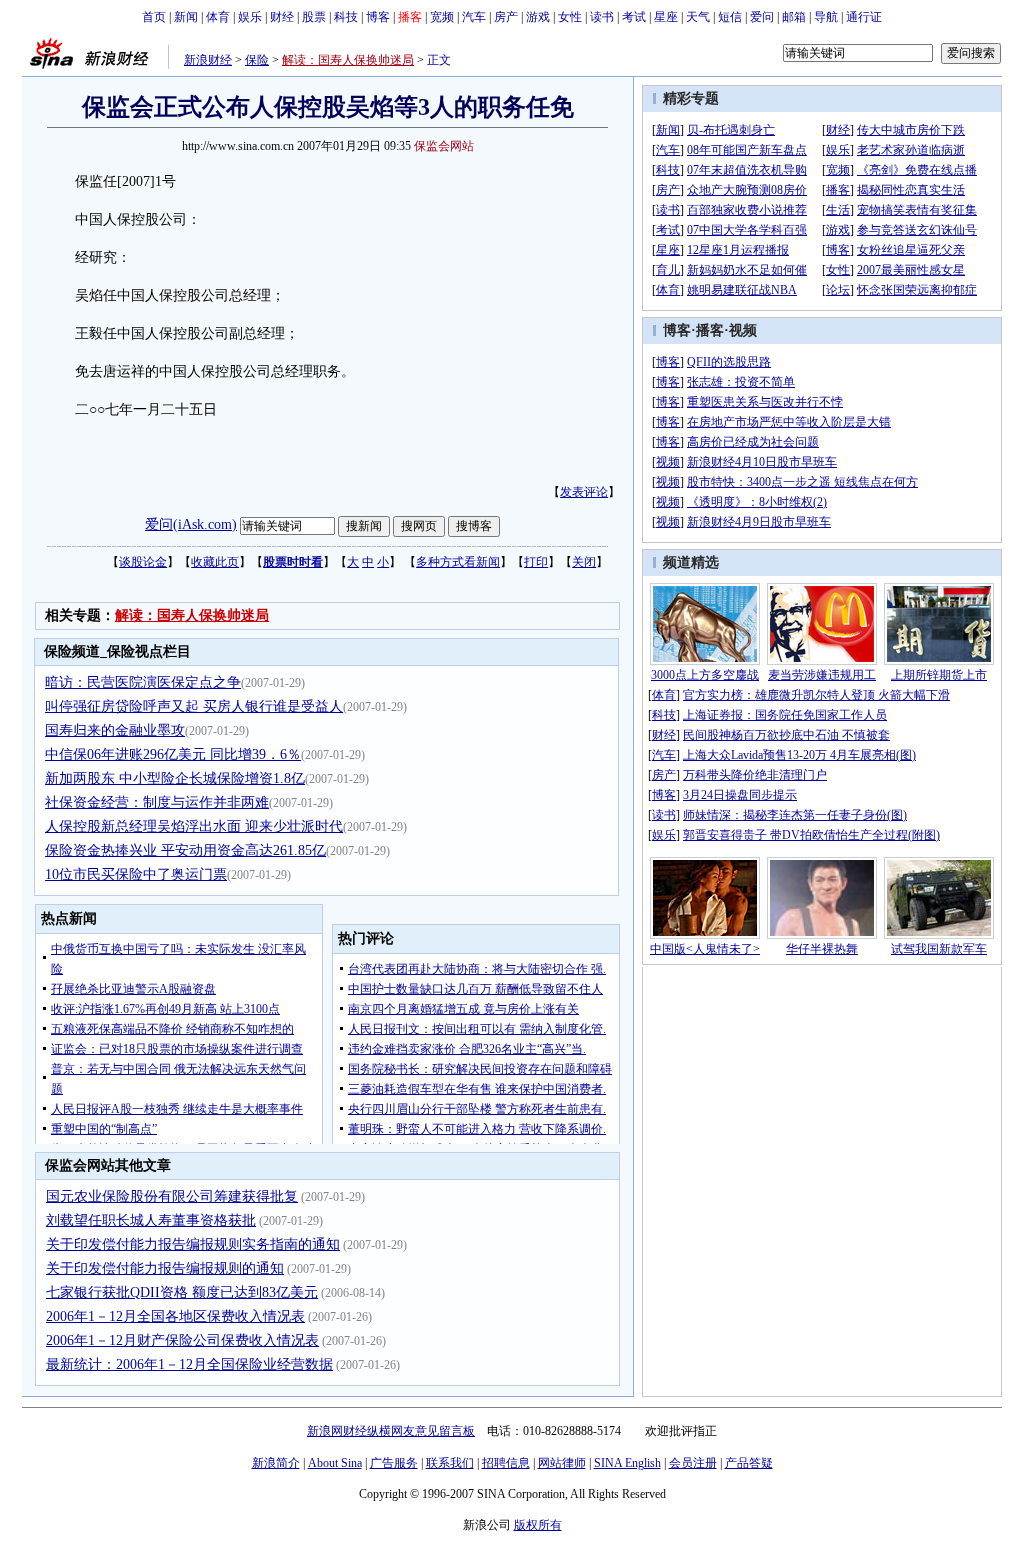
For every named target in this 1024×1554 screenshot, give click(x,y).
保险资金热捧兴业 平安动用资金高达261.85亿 (185, 850)
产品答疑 (749, 1463)
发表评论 (584, 492)
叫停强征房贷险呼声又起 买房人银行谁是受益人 (194, 706)
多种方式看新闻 (458, 562)
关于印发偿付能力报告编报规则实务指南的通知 (193, 1244)
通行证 (864, 17)
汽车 (474, 17)
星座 (666, 17)
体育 (218, 17)
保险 (257, 60)
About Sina (335, 1463)
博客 (378, 17)
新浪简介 (276, 1463)
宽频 (442, 17)
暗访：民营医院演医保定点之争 (143, 682)
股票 (314, 17)
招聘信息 (506, 1463)
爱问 (762, 17)
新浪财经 (208, 60)
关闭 (584, 562)
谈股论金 (143, 562)
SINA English (627, 1463)
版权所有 (538, 1525)
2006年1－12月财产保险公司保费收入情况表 (182, 1340)
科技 (346, 17)
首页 (154, 17)
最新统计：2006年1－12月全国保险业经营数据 (189, 1364)
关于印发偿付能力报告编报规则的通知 (165, 1268)
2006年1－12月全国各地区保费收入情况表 (175, 1316)
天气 (698, 17)
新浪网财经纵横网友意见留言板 (391, 1431)
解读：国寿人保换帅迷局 (348, 60)
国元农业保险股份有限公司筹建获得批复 (172, 1196)
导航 (826, 17)
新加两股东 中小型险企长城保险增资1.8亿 (175, 778)
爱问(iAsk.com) (191, 524)
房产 (506, 17)
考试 (634, 17)
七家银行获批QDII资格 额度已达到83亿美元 (182, 1292)
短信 (730, 17)
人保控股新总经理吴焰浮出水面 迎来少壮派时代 (194, 826)
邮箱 (794, 17)
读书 (602, 17)
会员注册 (693, 1463)
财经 (282, 17)
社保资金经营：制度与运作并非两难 (157, 802)
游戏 (538, 17)
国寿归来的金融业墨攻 (115, 730)
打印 (536, 562)
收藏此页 (215, 562)
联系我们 (450, 1463)
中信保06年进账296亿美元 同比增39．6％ (173, 754)
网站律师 (562, 1463)
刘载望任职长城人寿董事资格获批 (151, 1220)
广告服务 (394, 1463)
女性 (570, 17)
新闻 (186, 17)
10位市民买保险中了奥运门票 (136, 874)
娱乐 (250, 17)
